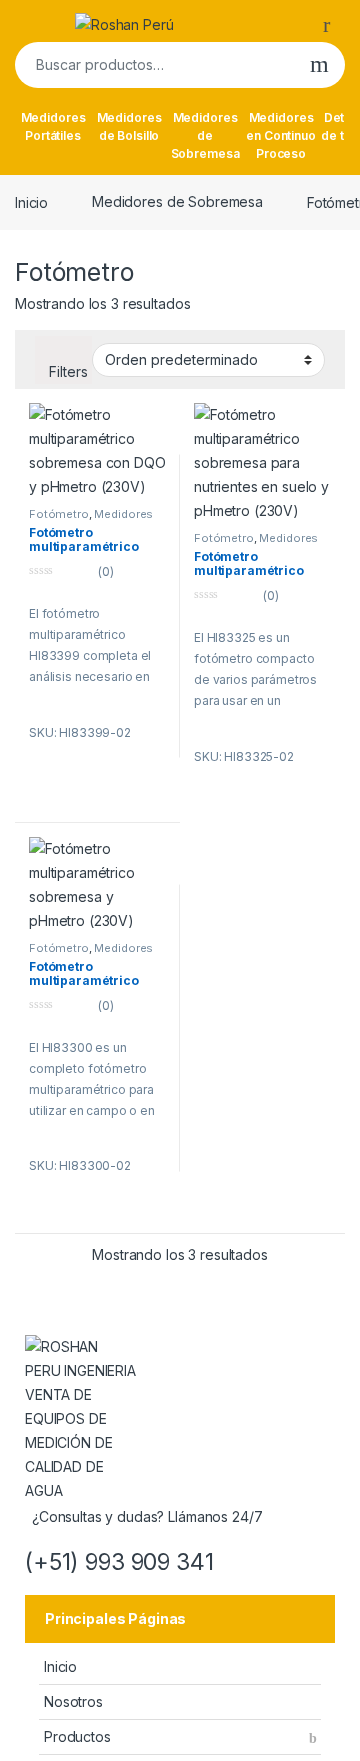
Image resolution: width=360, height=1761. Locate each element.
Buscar (319, 65)
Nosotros (73, 1701)
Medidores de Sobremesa (205, 135)
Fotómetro (59, 514)
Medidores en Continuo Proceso (280, 135)
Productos (77, 1736)
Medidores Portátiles (53, 126)
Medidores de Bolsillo (129, 126)
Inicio (31, 201)
